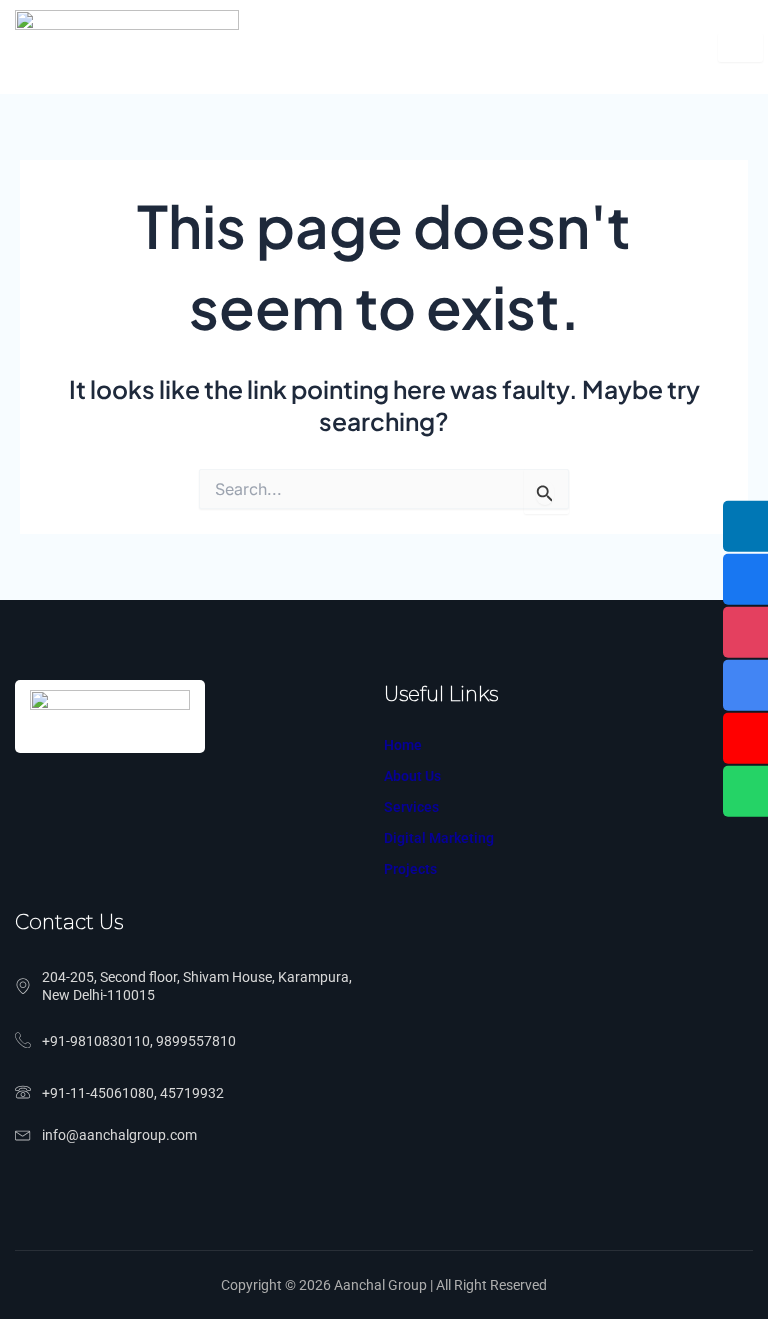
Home (403, 745)
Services (411, 807)
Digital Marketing (439, 838)
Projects (410, 869)
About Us (412, 776)
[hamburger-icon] (740, 47)
